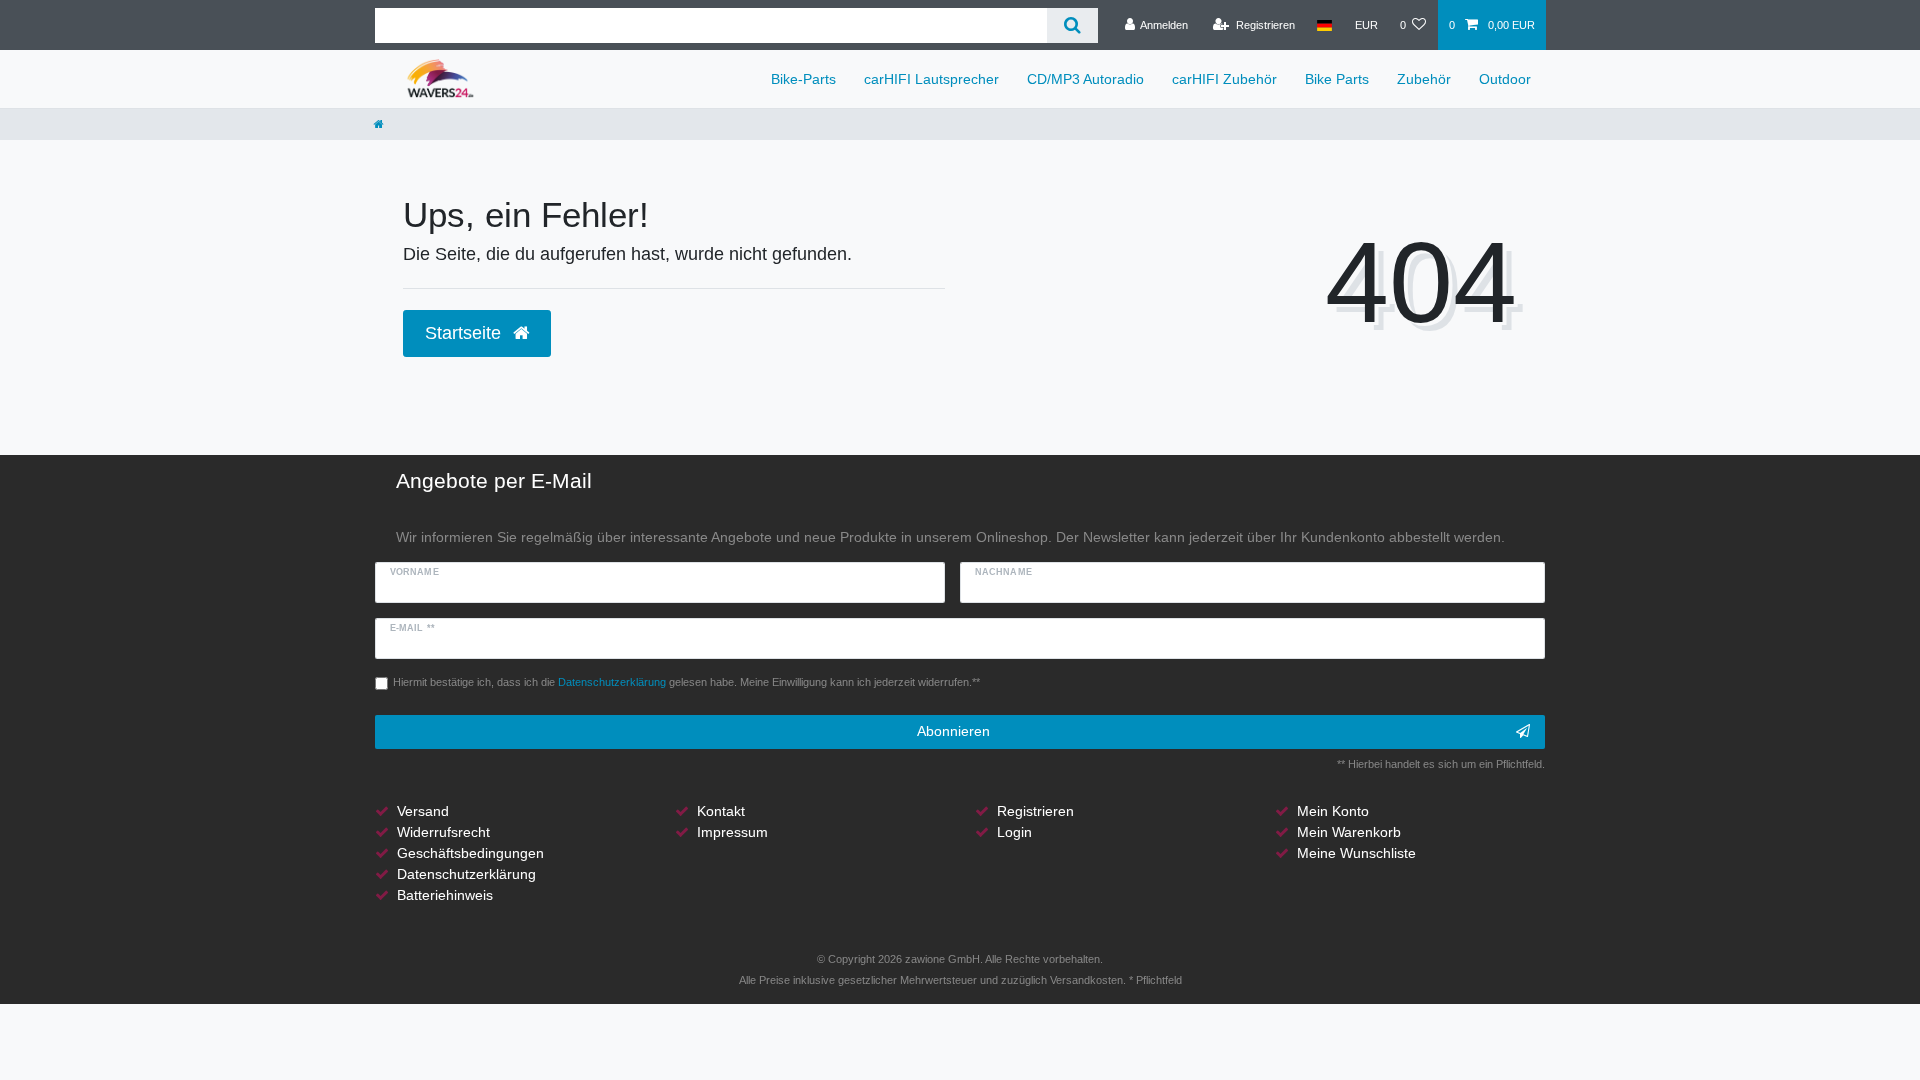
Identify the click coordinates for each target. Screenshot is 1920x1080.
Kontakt (721, 811)
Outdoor (1505, 79)
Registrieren (1035, 811)
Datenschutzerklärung (466, 874)
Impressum (732, 832)
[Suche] (1072, 25)
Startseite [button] (465, 333)
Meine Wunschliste (1356, 853)
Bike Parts (1337, 79)
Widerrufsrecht (443, 832)
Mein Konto (1333, 811)
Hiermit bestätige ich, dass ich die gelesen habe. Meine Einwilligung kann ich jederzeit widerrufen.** (686, 682)
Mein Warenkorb (1349, 832)
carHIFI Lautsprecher (931, 79)
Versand (423, 811)
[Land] (1324, 25)
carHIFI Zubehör (1224, 79)
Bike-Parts (803, 79)
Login (1014, 832)
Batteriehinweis (445, 895)
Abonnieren (953, 731)
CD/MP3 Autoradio (1085, 79)
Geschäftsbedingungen (470, 853)
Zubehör (1424, 79)
